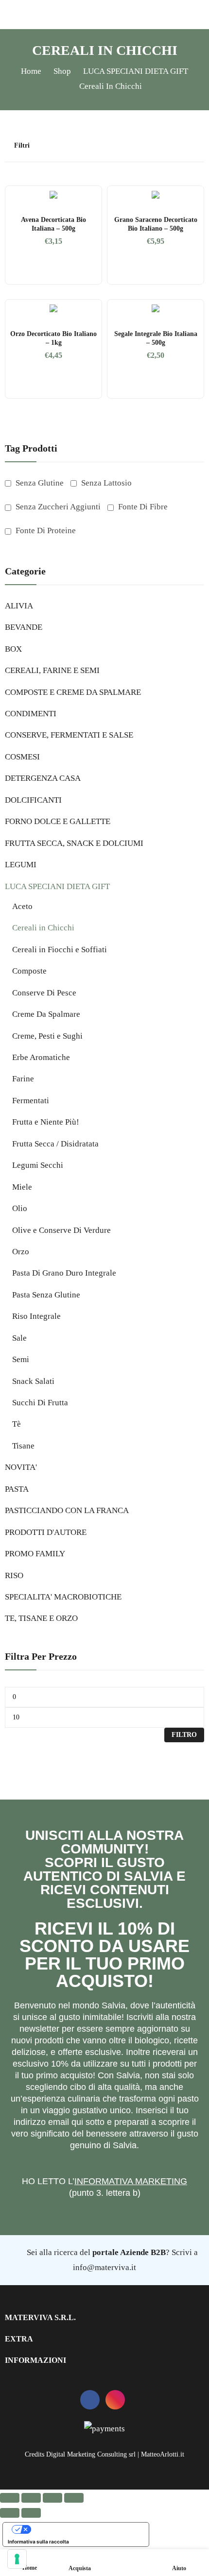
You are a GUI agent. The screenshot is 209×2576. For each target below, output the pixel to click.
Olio (20, 1208)
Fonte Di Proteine (45, 530)
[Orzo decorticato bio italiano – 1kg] (53, 308)
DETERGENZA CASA (43, 778)
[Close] (198, 422)
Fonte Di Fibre (142, 507)
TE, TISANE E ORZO (41, 1618)
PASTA (17, 1489)
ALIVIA (19, 606)
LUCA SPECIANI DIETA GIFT (57, 886)
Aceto (22, 906)
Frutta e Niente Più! (46, 1122)
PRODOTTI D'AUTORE (46, 1532)
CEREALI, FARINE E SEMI (52, 670)
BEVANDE (24, 627)
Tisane (23, 1446)
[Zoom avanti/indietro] (10, 2498)
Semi (21, 1359)
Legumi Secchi (38, 1165)
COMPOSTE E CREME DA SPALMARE (73, 692)
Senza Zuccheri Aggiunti (57, 507)
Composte (29, 971)
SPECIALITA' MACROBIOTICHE (63, 1597)
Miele (22, 1187)
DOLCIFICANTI (33, 800)
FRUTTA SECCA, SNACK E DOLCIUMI (74, 843)
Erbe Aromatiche (41, 1057)
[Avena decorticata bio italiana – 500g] (53, 195)
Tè (17, 1424)
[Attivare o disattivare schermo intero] (31, 2498)
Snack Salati (33, 1381)
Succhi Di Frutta (40, 1403)
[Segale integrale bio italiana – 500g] (156, 308)
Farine (23, 1079)
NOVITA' (21, 1467)
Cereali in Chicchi (43, 928)
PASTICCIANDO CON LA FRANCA (67, 1510)
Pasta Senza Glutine (46, 1295)
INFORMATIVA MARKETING (131, 2181)
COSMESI (22, 757)
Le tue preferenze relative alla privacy (86, 2529)
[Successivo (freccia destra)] (31, 2513)
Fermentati (31, 1101)
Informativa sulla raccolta (38, 2542)
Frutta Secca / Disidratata (55, 1144)
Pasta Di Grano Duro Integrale (64, 1273)
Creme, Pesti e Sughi (47, 1036)
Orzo (21, 1252)
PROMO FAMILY (35, 1554)
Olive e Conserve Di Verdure (61, 1230)
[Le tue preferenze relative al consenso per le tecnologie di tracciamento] (17, 2559)
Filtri (22, 145)
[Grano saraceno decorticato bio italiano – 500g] (156, 195)
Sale (19, 1338)
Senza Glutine (39, 483)
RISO (14, 1575)
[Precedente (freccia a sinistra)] (10, 2513)
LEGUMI (21, 865)
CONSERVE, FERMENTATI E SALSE (69, 735)
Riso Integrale (36, 1316)
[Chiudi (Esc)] (74, 2498)
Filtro (184, 1735)
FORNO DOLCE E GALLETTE (58, 821)
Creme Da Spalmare (46, 1014)
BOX (13, 649)
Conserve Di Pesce (44, 993)
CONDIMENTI (31, 714)
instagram (115, 2400)
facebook (90, 2400)
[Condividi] (52, 2498)
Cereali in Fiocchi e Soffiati (60, 950)
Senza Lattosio (105, 483)
